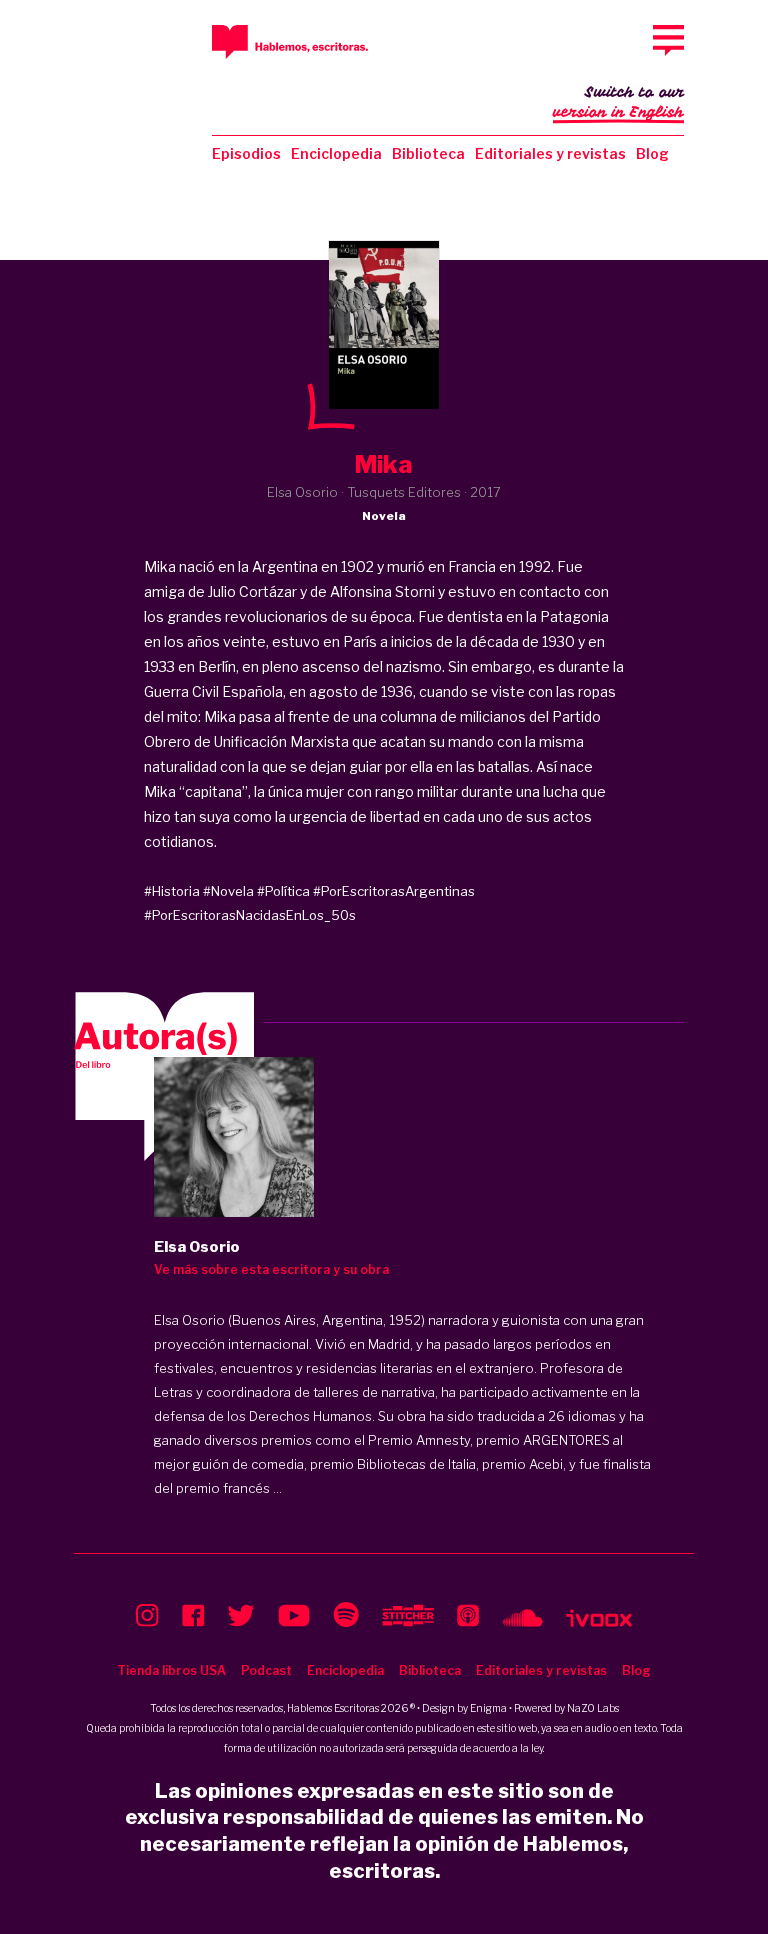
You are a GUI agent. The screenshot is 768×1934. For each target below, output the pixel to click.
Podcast (266, 1670)
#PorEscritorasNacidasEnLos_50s (250, 915)
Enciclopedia (336, 153)
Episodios (246, 153)
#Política (283, 891)
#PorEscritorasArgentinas (394, 891)
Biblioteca (428, 153)
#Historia (172, 891)
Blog (652, 153)
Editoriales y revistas (550, 153)
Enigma (488, 1708)
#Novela (228, 891)
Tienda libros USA (171, 1670)
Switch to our (618, 102)
